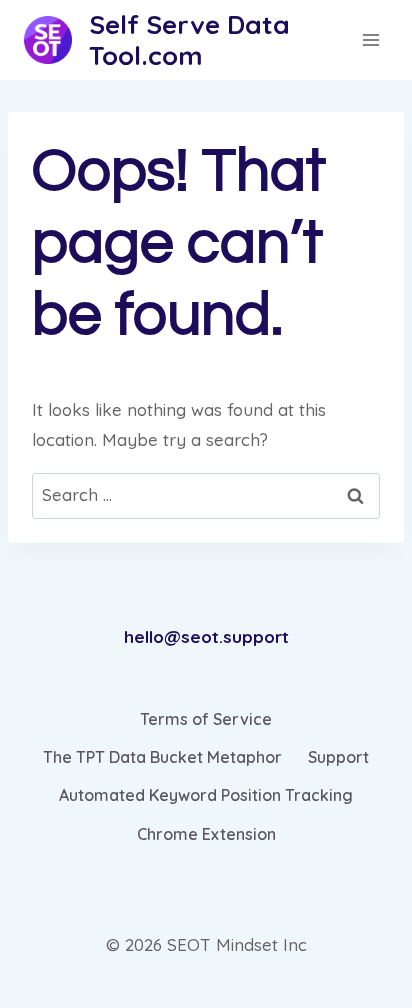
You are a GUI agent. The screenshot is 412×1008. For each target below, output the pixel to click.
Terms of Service (206, 719)
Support (338, 757)
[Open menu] (371, 40)
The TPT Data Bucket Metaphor (162, 757)
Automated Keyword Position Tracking (206, 795)
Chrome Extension (206, 834)
